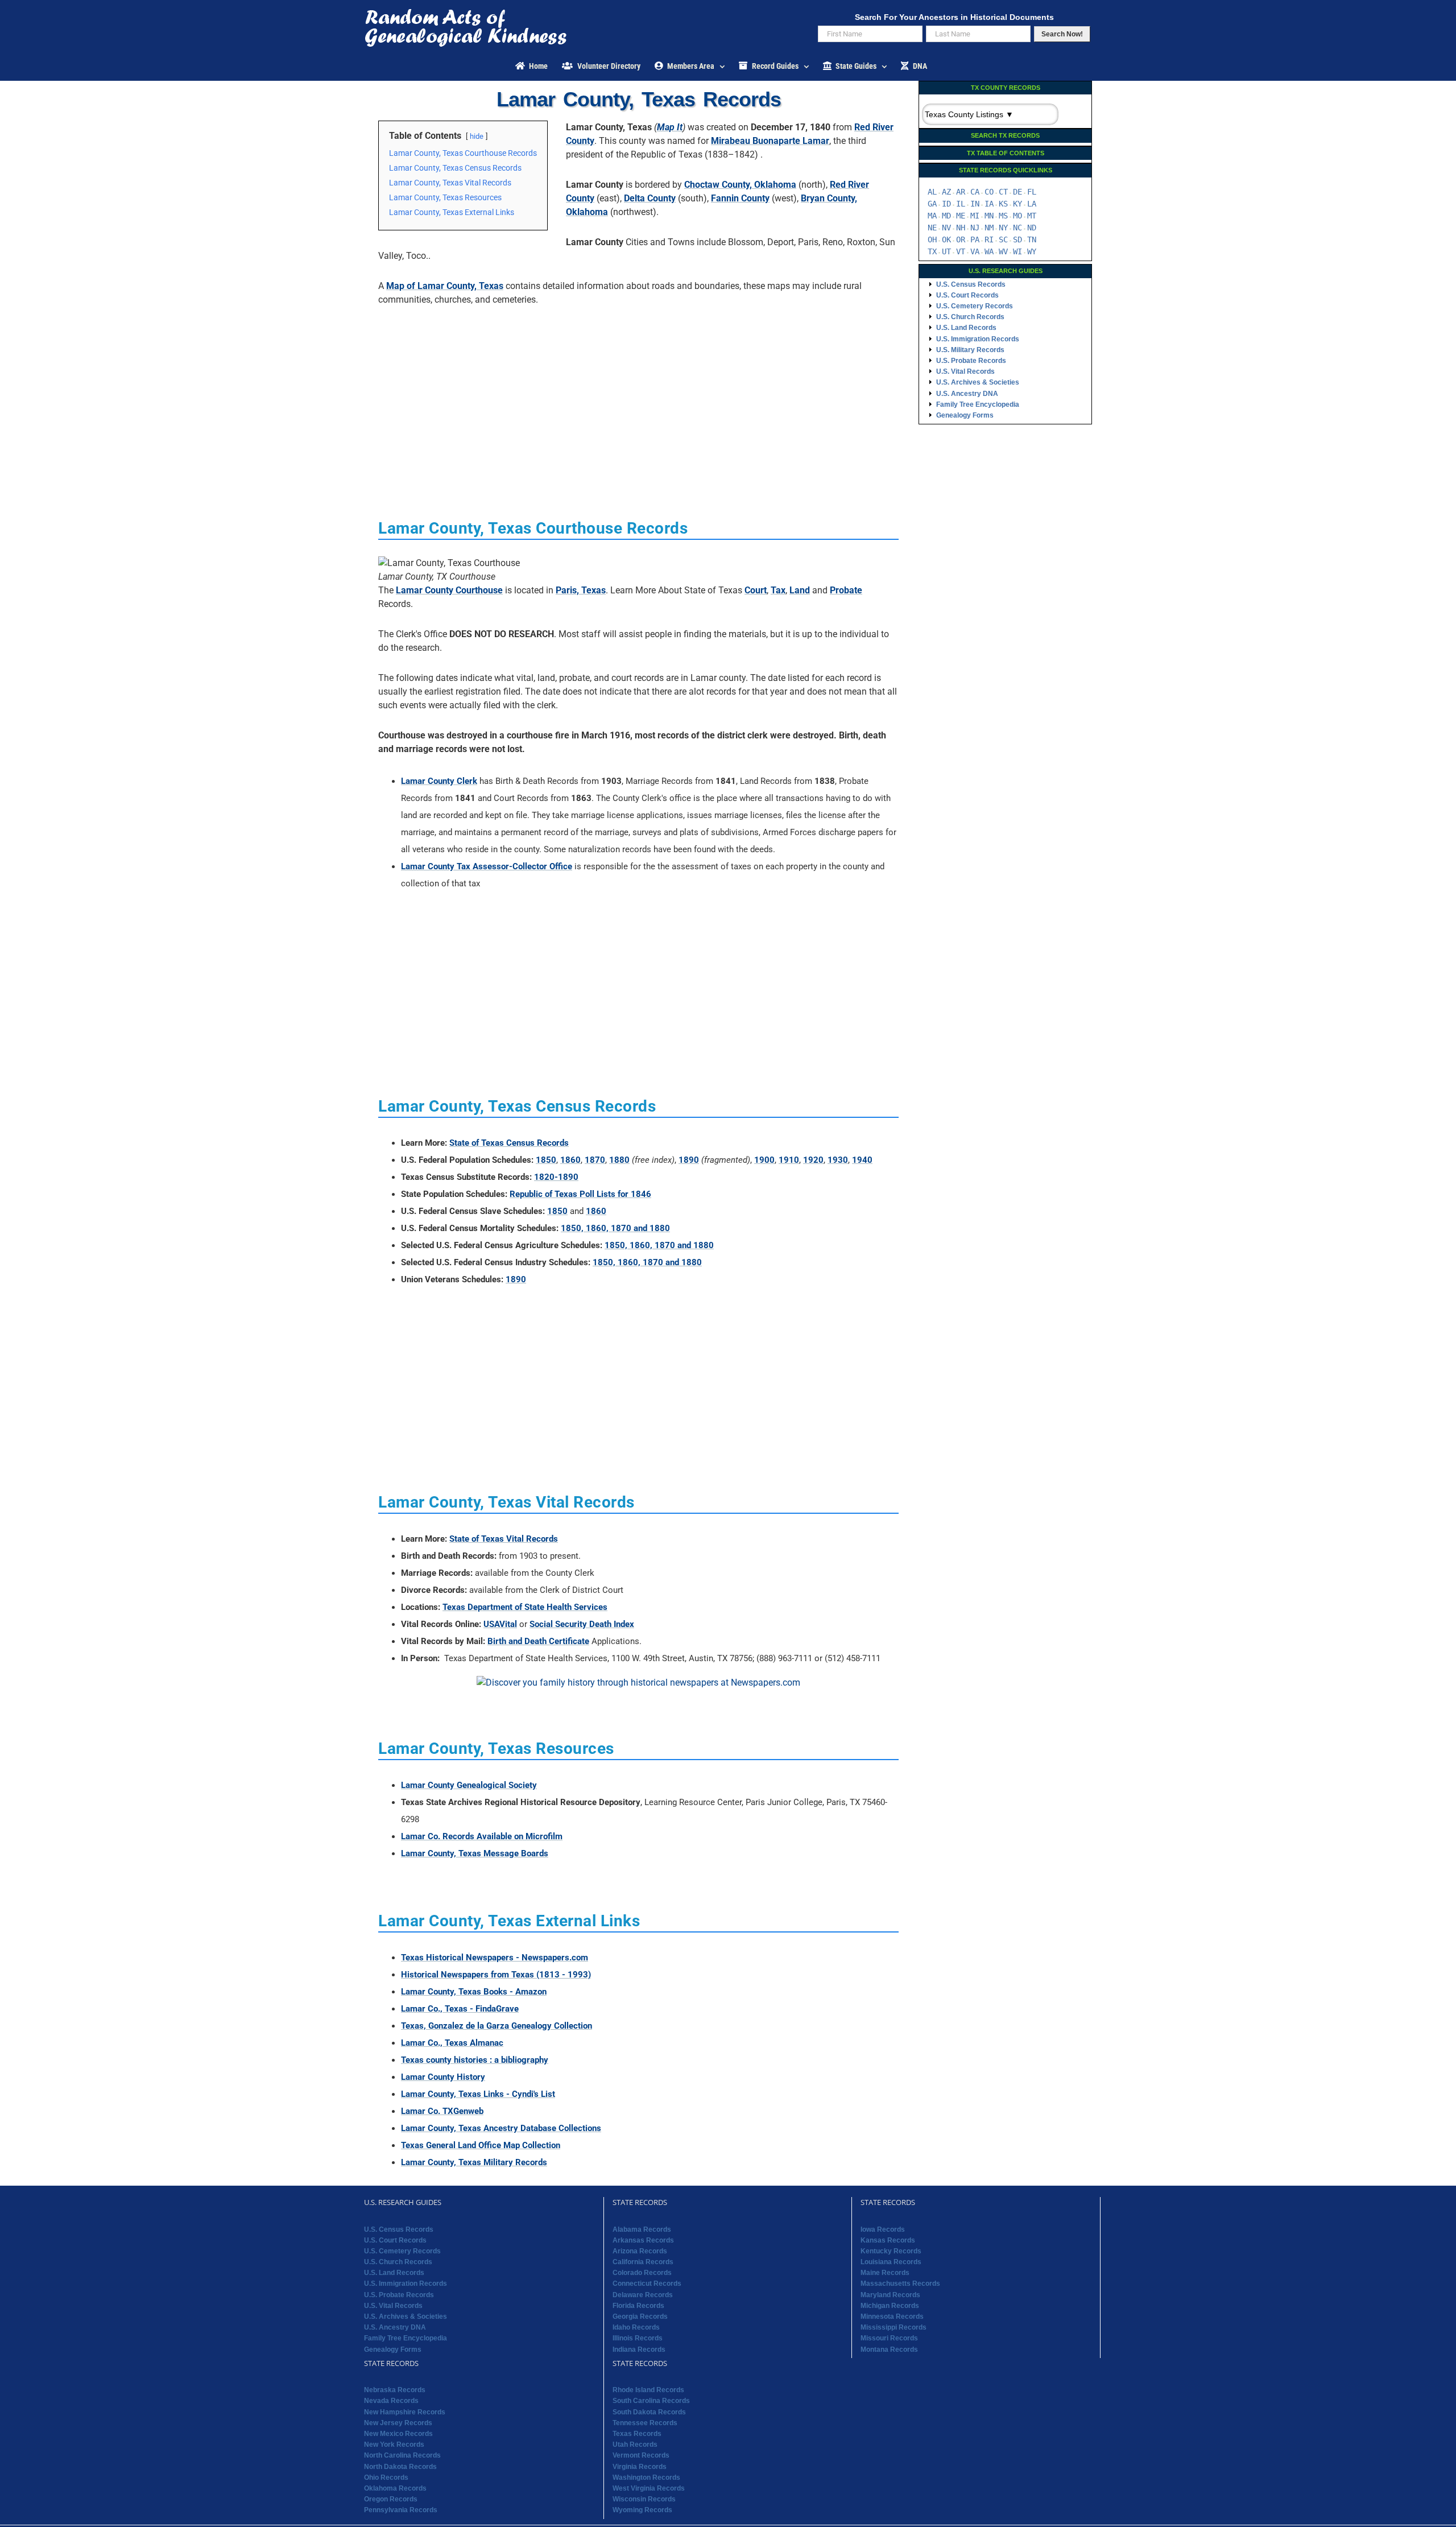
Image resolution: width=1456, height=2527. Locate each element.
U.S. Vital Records (965, 371)
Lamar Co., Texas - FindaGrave (460, 2009)
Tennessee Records (645, 2423)
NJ (975, 228)
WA (989, 251)
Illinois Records (638, 2338)
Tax (778, 590)
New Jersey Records (398, 2423)
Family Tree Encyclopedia (978, 404)
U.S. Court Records (967, 295)
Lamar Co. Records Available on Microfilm (482, 1836)
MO (1017, 216)
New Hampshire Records (405, 2412)
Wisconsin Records (644, 2499)
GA (932, 204)
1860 (570, 1160)
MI (975, 216)
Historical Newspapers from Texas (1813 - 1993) (496, 1975)
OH (932, 240)
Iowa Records (883, 2229)
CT (1003, 192)
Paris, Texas (581, 590)
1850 (546, 1160)
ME (961, 216)
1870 (595, 1160)
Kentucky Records (891, 2251)
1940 (862, 1160)
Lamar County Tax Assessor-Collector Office (487, 866)
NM (989, 228)
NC (1017, 228)
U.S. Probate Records (971, 361)
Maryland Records (890, 2295)
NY (1003, 228)
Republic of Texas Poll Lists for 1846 (580, 1194)
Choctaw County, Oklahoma (740, 185)
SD (1017, 240)
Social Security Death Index (582, 1624)
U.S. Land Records (966, 328)
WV (1003, 251)
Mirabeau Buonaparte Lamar (770, 141)
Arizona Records (640, 2251)
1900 (764, 1160)
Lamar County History (443, 2077)
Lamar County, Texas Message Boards (475, 1853)
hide (477, 136)
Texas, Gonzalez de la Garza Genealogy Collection (497, 2026)
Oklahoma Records (395, 2488)
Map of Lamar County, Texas (445, 286)
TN (1032, 240)
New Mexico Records (398, 2434)
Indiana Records (639, 2350)
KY (1017, 204)
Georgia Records (640, 2317)
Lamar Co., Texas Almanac (452, 2043)
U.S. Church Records (970, 317)
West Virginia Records (649, 2488)
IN (975, 204)
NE (932, 228)
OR (961, 240)
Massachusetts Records (900, 2284)
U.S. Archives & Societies (978, 382)
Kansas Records (888, 2240)
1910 (789, 1160)
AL (932, 192)
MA (932, 216)
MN (989, 216)
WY (1032, 251)
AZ (946, 192)
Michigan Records (890, 2306)
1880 (619, 1160)
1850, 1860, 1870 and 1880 (615, 1228)
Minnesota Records (892, 2317)
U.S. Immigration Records (978, 339)
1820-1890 (556, 1177)
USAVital (500, 1624)
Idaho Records (636, 2327)
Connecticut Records (647, 2284)
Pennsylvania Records (401, 2510)
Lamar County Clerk (439, 781)
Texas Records (637, 2434)
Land (800, 590)
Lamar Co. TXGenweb (442, 2111)
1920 (813, 1160)
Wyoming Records (642, 2510)
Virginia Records (640, 2467)
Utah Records (635, 2445)
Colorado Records (642, 2273)
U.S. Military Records (970, 350)
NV (946, 228)
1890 (689, 1160)
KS (1003, 204)
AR (961, 192)
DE (1017, 192)
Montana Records (889, 2350)
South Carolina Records (651, 2401)
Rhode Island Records (648, 2390)
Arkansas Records (643, 2240)
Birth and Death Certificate (538, 1641)
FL (1032, 192)
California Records (643, 2262)
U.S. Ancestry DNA (967, 394)
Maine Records (885, 2273)
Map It (670, 127)
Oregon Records (391, 2499)
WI (1017, 251)
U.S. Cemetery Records (975, 306)
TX (932, 251)
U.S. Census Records (971, 284)
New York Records (394, 2445)
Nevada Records (391, 2401)
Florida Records (638, 2306)
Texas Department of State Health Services (525, 1607)
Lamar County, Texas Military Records (474, 2162)
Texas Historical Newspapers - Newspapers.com (495, 1958)
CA (975, 192)
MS (1003, 216)
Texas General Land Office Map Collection (481, 2145)
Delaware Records (643, 2295)
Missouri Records (889, 2338)
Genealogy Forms (965, 415)
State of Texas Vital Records (504, 1539)
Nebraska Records (395, 2390)
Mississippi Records (894, 2327)
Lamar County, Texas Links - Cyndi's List (478, 2094)
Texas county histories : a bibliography (475, 2060)
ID (946, 204)
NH (961, 228)
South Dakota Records (649, 2412)
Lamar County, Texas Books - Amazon (474, 1992)
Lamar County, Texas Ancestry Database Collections (501, 2128)
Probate (846, 590)
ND (1032, 228)
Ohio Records (386, 2478)
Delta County (650, 198)
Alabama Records (642, 2229)
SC (1003, 240)
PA (975, 240)
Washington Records (646, 2478)
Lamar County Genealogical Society (469, 1785)
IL (961, 204)
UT (946, 251)
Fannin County (740, 198)
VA (975, 251)
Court (756, 590)
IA (989, 204)
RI (989, 240)
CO (989, 192)
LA (1032, 204)
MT (1032, 216)
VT (961, 251)
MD (946, 216)
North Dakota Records (400, 2467)
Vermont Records (641, 2455)
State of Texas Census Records (509, 1143)
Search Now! (1062, 34)
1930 (838, 1160)
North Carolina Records (402, 2455)
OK (946, 240)
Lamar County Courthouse (449, 590)
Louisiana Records (891, 2262)
